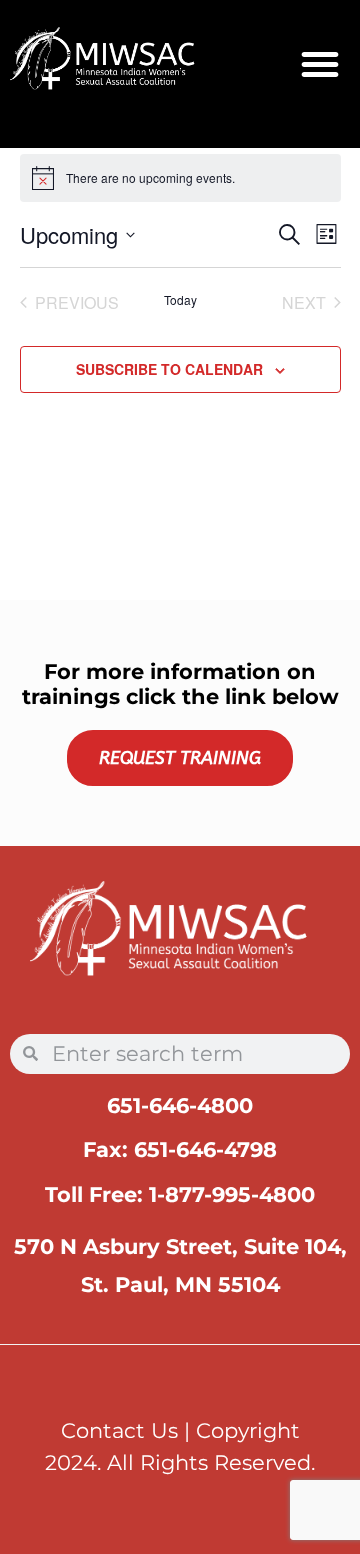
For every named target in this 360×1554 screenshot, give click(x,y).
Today (180, 300)
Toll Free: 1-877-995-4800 (180, 1194)
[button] (320, 64)
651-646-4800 (180, 1105)
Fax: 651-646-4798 (180, 1149)
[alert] (180, 178)
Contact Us (119, 1430)
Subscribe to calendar (169, 369)
